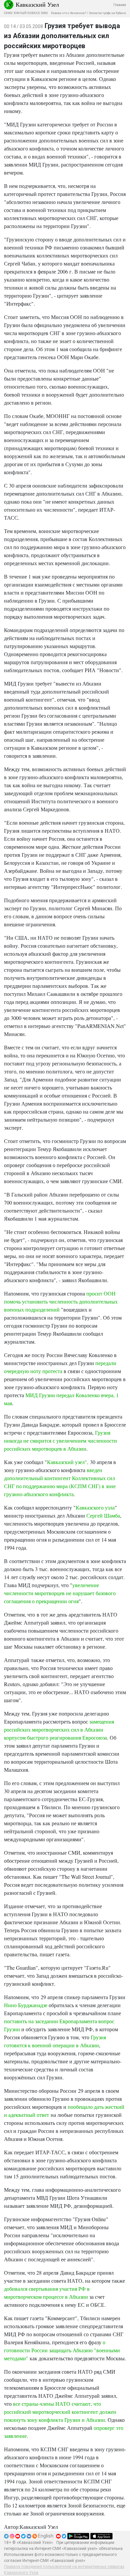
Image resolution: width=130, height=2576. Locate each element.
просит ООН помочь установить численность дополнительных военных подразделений (61, 1301)
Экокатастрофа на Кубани (107, 13)
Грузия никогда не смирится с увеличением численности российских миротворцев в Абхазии (60, 1440)
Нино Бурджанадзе (26, 2005)
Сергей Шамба (103, 1515)
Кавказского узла (95, 1507)
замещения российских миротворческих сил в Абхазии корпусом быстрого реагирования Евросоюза (59, 1729)
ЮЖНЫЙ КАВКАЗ (26, 13)
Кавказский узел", (68, 1462)
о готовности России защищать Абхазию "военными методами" (62, 2350)
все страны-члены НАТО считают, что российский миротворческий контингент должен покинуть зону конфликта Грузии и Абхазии (60, 2412)
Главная (120, 5)
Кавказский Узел (37, 4)
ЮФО (44, 13)
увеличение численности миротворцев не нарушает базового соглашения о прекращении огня (60, 1593)
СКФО (8, 13)
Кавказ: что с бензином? (68, 13)
